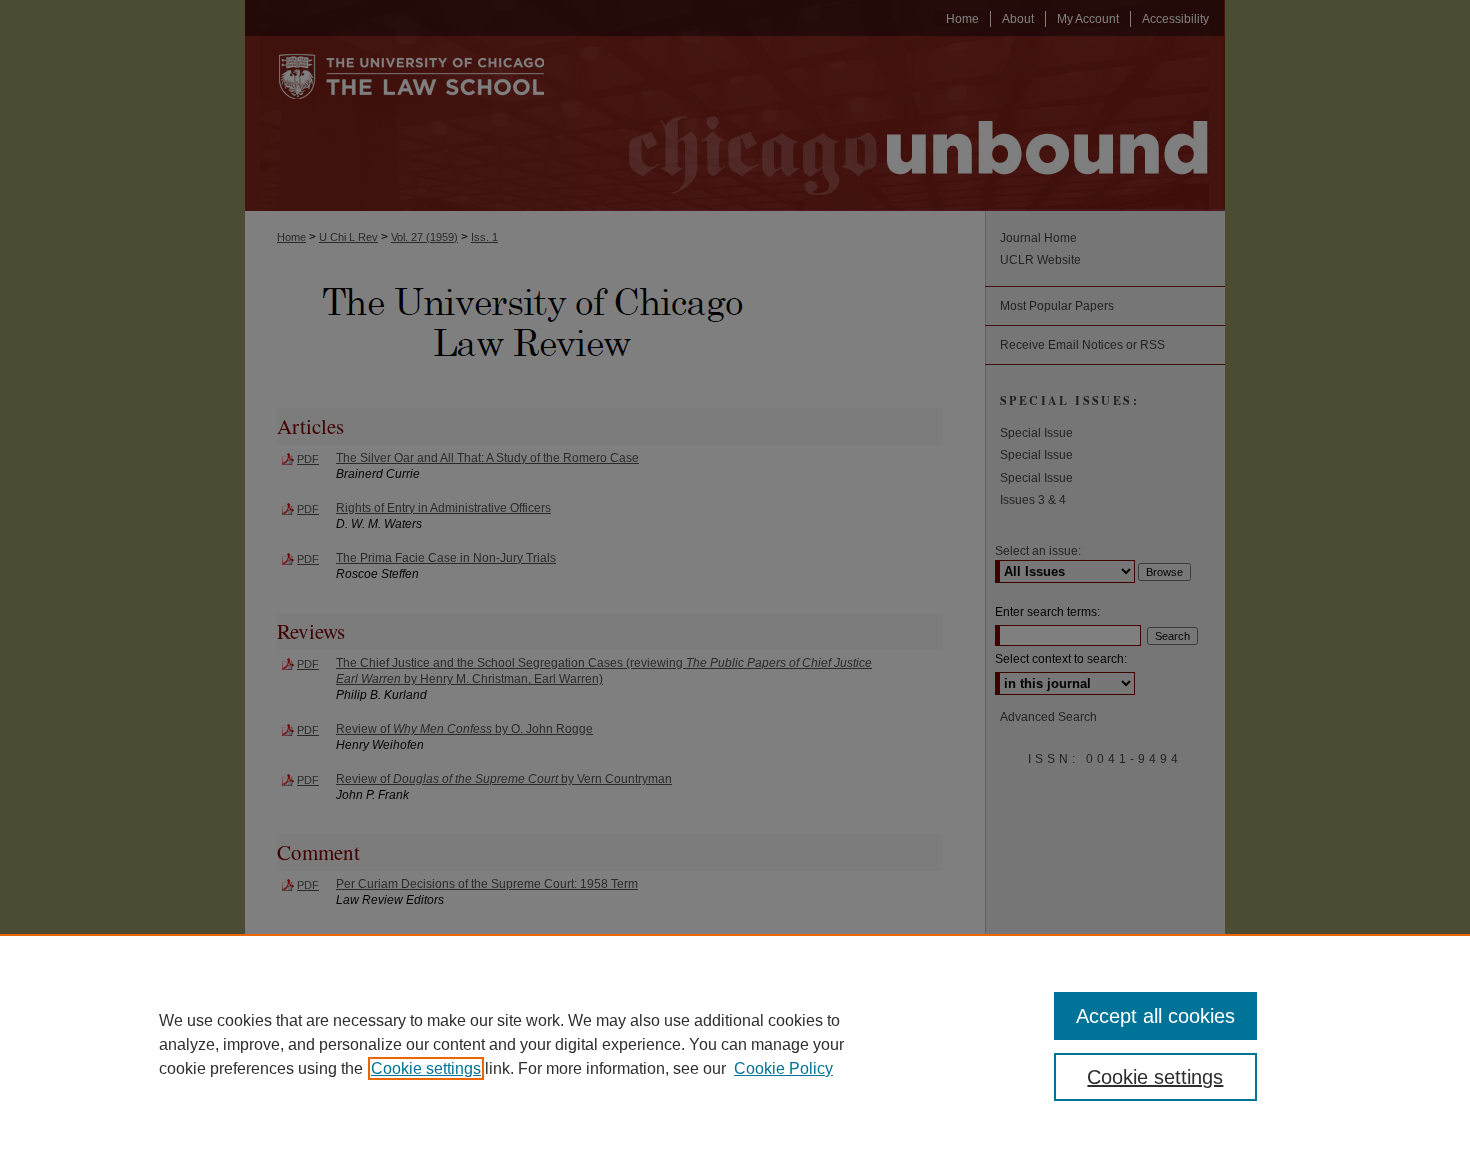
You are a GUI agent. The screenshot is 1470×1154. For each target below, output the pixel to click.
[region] (735, 1044)
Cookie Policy (783, 1068)
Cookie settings (426, 1068)
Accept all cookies (1155, 1016)
